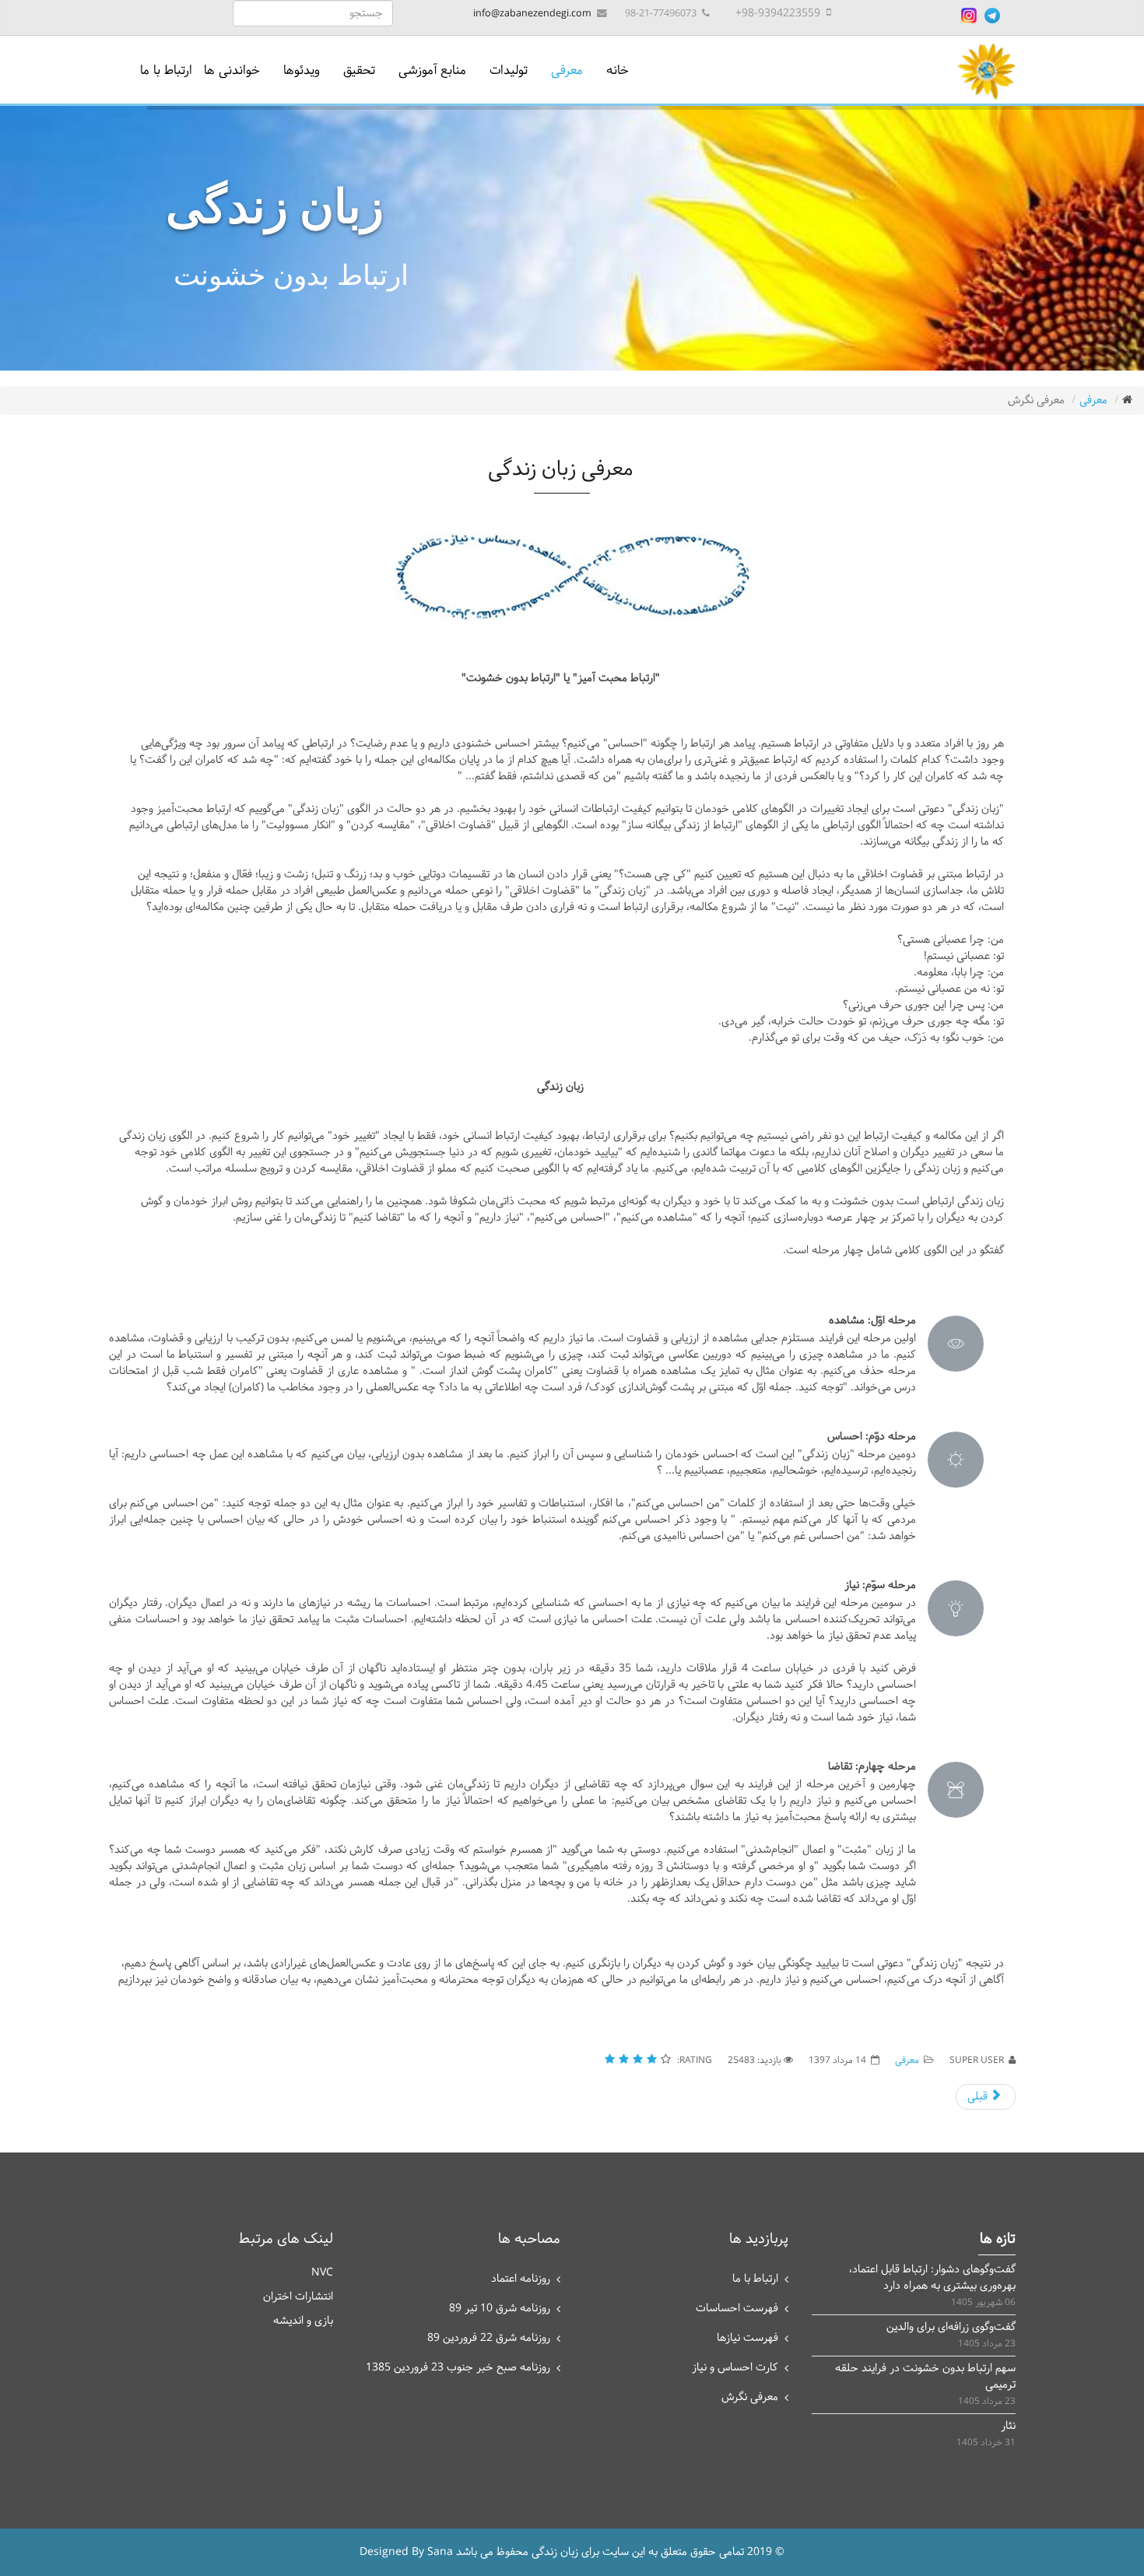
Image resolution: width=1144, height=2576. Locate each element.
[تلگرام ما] (992, 16)
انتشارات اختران (298, 2297)
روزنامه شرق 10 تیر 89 (500, 2309)
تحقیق (359, 70)
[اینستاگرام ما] (969, 16)
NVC (322, 2273)
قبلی (979, 2097)
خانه (618, 70)
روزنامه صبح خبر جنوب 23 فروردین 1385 (458, 2368)
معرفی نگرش (750, 2397)
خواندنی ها (232, 70)
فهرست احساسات (737, 2309)
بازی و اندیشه (303, 2321)
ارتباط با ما (166, 70)
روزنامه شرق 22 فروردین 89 (489, 2338)
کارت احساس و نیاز (735, 2368)
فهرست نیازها (747, 2338)
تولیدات (509, 70)
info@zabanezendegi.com (532, 14)
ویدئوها (302, 70)
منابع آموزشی (432, 70)
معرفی (567, 70)
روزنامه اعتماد (521, 2279)
